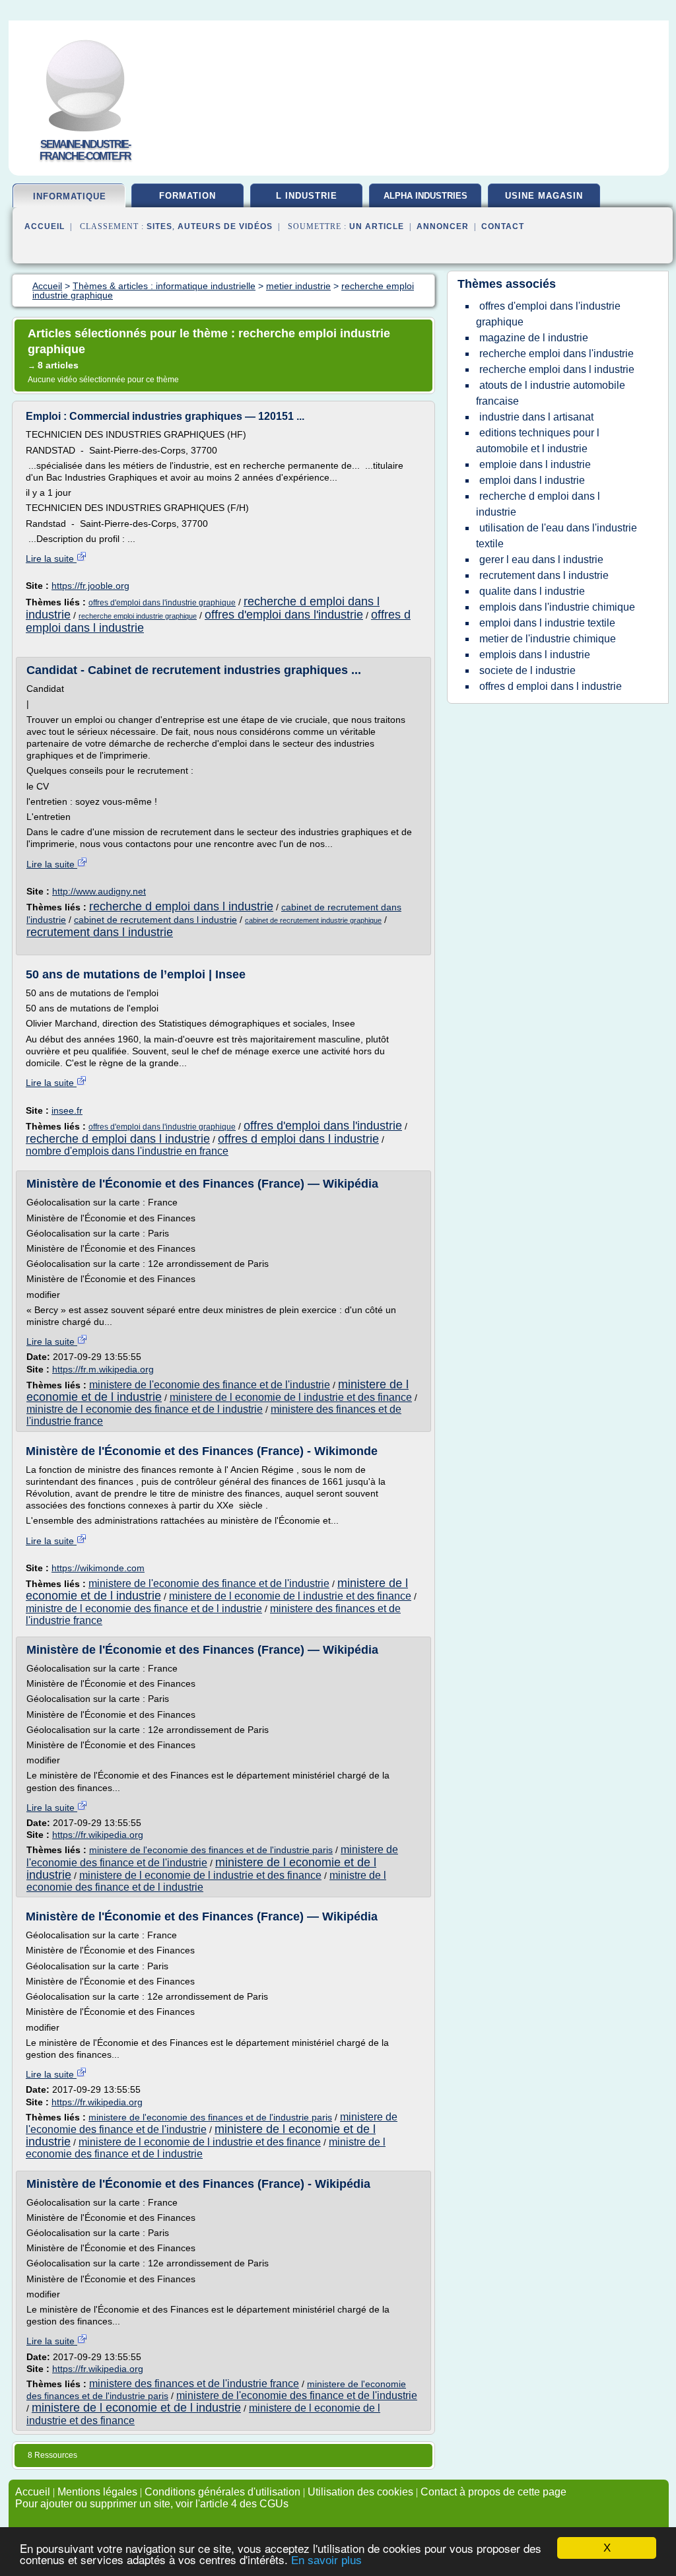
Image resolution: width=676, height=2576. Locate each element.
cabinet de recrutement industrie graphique (313, 920)
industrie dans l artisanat (536, 417)
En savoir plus (326, 2560)
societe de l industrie (527, 670)
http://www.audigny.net (99, 891)
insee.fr (67, 1110)
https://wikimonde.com (98, 1568)
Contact (503, 226)
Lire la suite (51, 559)
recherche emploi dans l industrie (557, 369)
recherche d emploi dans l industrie (181, 906)
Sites (159, 226)
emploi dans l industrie (532, 480)
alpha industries (425, 196)
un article (377, 226)
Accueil (45, 226)
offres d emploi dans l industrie (298, 1139)
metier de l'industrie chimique (548, 639)
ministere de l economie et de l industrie (136, 2408)
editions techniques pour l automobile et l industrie (538, 441)
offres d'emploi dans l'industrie (284, 615)
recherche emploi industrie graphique (138, 616)
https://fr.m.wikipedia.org (103, 1369)
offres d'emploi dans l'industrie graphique (162, 603)
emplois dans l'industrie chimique (557, 607)
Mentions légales (97, 2492)
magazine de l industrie (534, 338)
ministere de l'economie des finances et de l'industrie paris (211, 1850)
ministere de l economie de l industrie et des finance (291, 1397)
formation (187, 196)
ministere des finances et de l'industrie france (194, 2384)
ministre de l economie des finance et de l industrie (145, 1409)
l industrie (307, 196)
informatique (70, 196)
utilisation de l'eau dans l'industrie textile (557, 536)
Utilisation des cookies (360, 2492)
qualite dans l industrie (532, 591)
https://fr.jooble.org (90, 586)
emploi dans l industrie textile (547, 623)
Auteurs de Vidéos (225, 226)
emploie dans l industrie (535, 464)
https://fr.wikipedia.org (98, 1835)
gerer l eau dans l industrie (541, 559)
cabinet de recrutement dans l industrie (155, 920)
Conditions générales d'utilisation (222, 2492)
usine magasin (544, 196)
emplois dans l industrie (535, 655)
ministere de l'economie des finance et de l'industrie (210, 1385)
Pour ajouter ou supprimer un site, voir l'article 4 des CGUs (152, 2504)
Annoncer (443, 226)
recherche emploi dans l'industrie (557, 354)
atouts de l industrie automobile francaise (551, 393)
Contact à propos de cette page (493, 2492)
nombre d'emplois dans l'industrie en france (127, 1151)
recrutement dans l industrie (100, 932)
